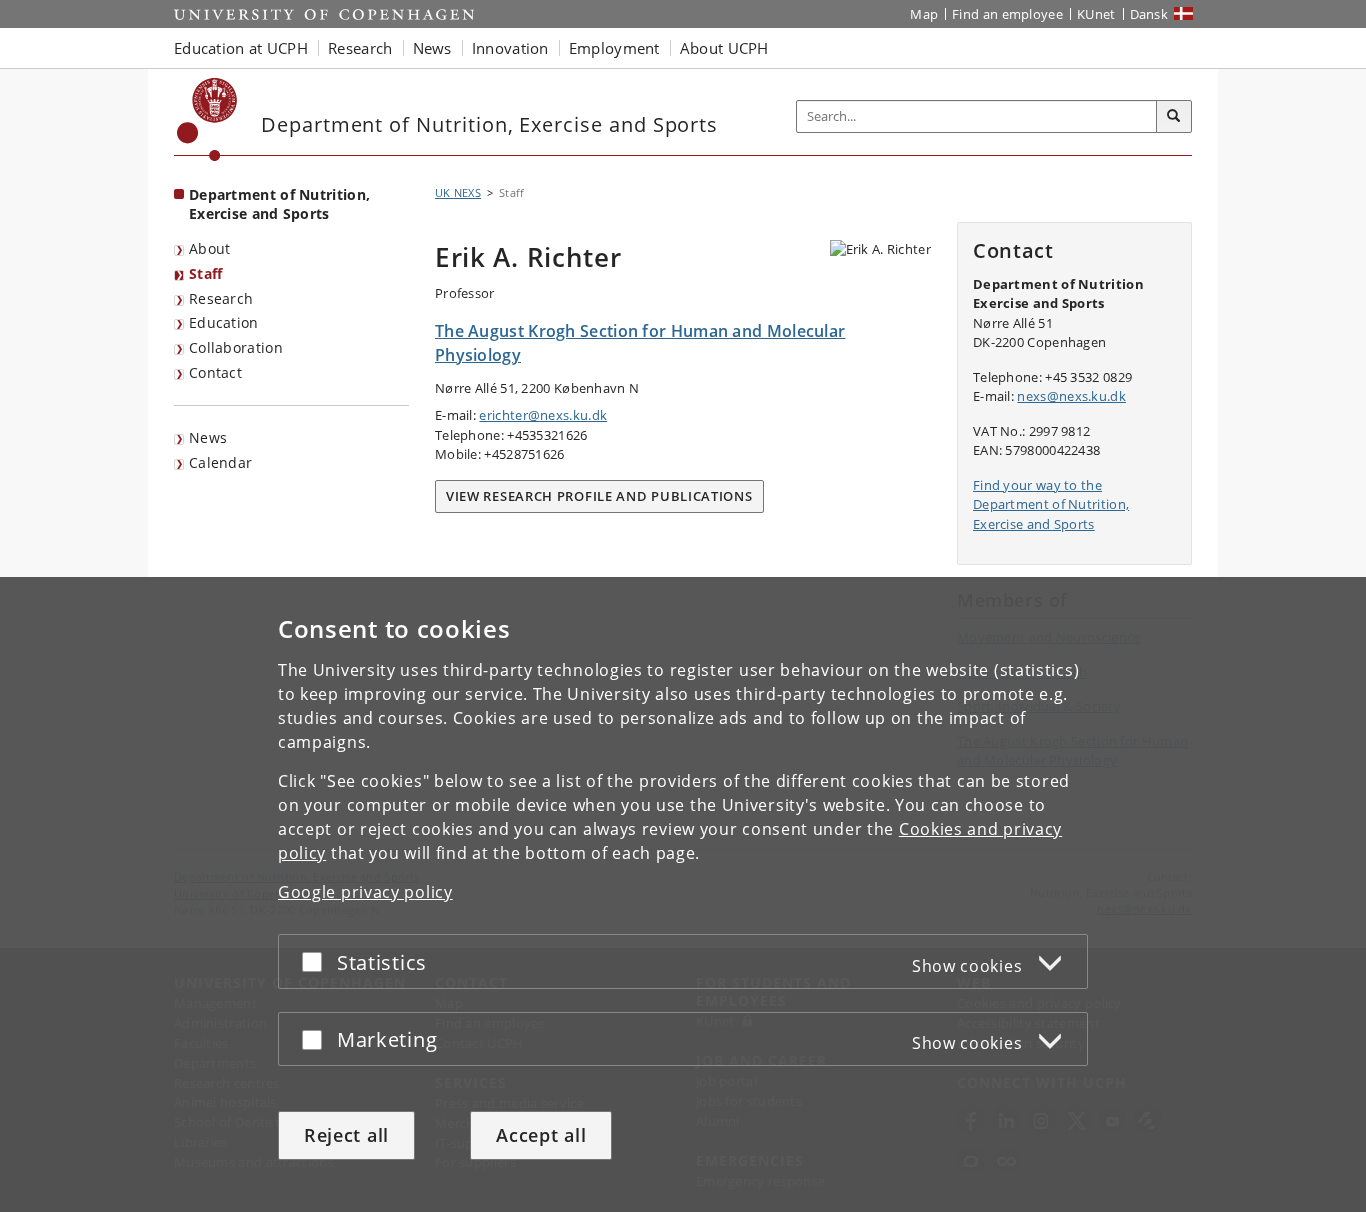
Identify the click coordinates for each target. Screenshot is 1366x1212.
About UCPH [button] (724, 48)
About (210, 248)
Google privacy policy (365, 892)
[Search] (1174, 117)
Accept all (541, 1135)
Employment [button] (614, 48)
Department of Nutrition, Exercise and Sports (279, 204)
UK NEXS (458, 192)
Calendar (220, 462)
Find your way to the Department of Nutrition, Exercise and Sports (1051, 504)
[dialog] (683, 894)
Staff (206, 273)
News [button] (432, 48)
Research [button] (360, 48)
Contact (215, 372)
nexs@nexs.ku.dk (1071, 396)
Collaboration (236, 347)
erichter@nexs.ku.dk (543, 415)
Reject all (346, 1135)
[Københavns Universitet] (207, 119)
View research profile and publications (599, 496)
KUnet (1096, 14)
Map (924, 14)
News (208, 437)
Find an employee (1007, 14)
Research (221, 298)
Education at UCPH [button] (241, 48)
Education (224, 322)
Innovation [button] (510, 48)
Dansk (1149, 14)
